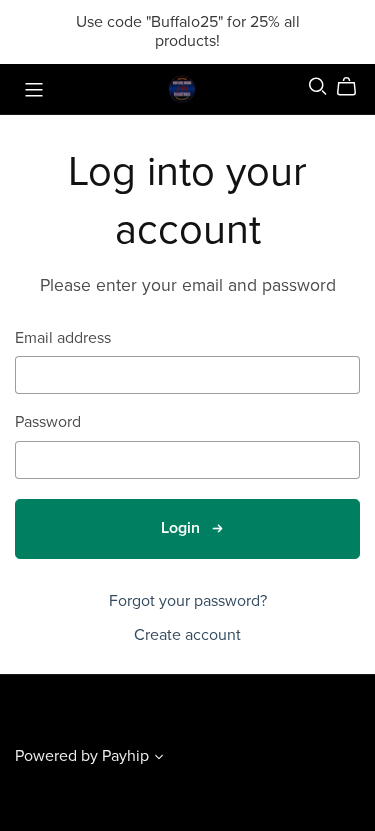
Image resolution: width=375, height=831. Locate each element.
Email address (63, 338)
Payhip (125, 756)
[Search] (318, 86)
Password (48, 422)
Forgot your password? (188, 601)
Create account (187, 635)
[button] (159, 759)
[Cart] (354, 87)
